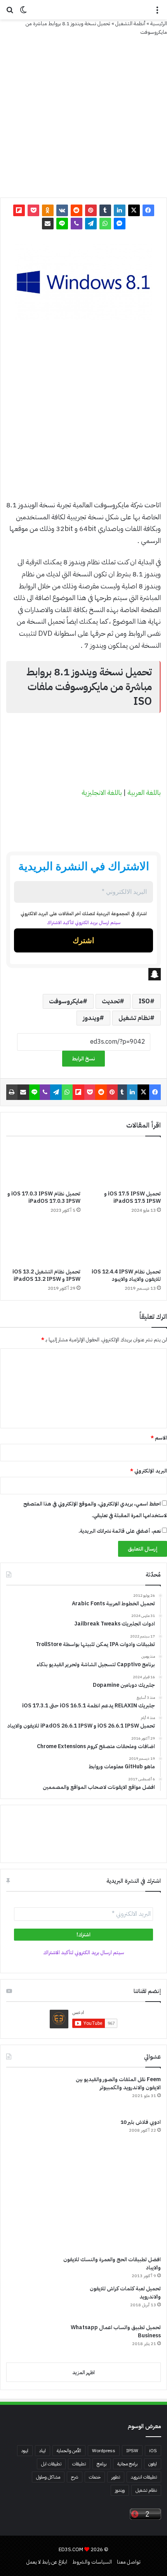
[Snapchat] (83, 974)
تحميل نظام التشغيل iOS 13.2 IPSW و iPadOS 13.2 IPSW (46, 1275)
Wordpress (104, 2451)
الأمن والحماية (69, 2451)
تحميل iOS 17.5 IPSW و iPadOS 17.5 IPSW (132, 1197)
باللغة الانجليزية (102, 792)
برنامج (102, 2464)
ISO (144, 1001)
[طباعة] (12, 1092)
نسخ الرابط (83, 1059)
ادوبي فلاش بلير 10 (141, 2122)
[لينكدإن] (120, 210)
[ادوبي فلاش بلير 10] (35, 2147)
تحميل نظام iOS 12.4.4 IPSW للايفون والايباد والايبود (126, 1275)
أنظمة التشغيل (130, 23)
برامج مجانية (127, 2464)
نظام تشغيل (134, 1018)
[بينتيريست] (91, 210)
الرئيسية (159, 23)
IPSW (132, 2451)
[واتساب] (105, 224)
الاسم (159, 1438)
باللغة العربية (144, 792)
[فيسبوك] (148, 210)
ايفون (153, 2464)
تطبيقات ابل (51, 2464)
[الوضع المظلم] (23, 13)
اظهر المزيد (83, 2372)
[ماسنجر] (120, 224)
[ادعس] (83, 10)
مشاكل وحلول (48, 2477)
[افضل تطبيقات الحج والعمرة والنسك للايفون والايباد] (81, 2219)
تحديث (111, 1001)
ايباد (43, 2451)
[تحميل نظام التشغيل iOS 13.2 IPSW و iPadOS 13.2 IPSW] (43, 1243)
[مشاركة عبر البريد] (48, 224)
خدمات (95, 2477)
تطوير (116, 2477)
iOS (153, 2451)
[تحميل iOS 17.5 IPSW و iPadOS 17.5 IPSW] (124, 1165)
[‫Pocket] (33, 210)
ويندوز (91, 1018)
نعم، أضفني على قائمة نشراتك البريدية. (120, 1531)
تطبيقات (79, 2464)
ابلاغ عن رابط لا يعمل (47, 2562)
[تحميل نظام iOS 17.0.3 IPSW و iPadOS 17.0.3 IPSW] (43, 1165)
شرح (75, 2477)
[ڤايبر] (77, 224)
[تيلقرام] (91, 224)
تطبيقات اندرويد (144, 2477)
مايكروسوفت (66, 1001)
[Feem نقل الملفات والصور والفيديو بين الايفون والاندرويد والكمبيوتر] (35, 2094)
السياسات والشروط (92, 2562)
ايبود (25, 2451)
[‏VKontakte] (62, 210)
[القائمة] (157, 13)
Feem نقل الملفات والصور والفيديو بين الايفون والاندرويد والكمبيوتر (118, 2083)
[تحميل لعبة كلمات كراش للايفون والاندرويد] (35, 2301)
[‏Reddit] (77, 210)
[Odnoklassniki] (48, 210)
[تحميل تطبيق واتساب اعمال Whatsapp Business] (35, 2340)
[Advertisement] (83, 413)
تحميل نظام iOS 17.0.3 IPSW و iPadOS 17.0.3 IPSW (44, 1197)
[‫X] (134, 210)
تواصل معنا (129, 2562)
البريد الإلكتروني (149, 1471)
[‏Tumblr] (105, 210)
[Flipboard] (19, 210)
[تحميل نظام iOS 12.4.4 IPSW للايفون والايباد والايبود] (124, 1243)
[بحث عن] (10, 13)
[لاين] (62, 224)
